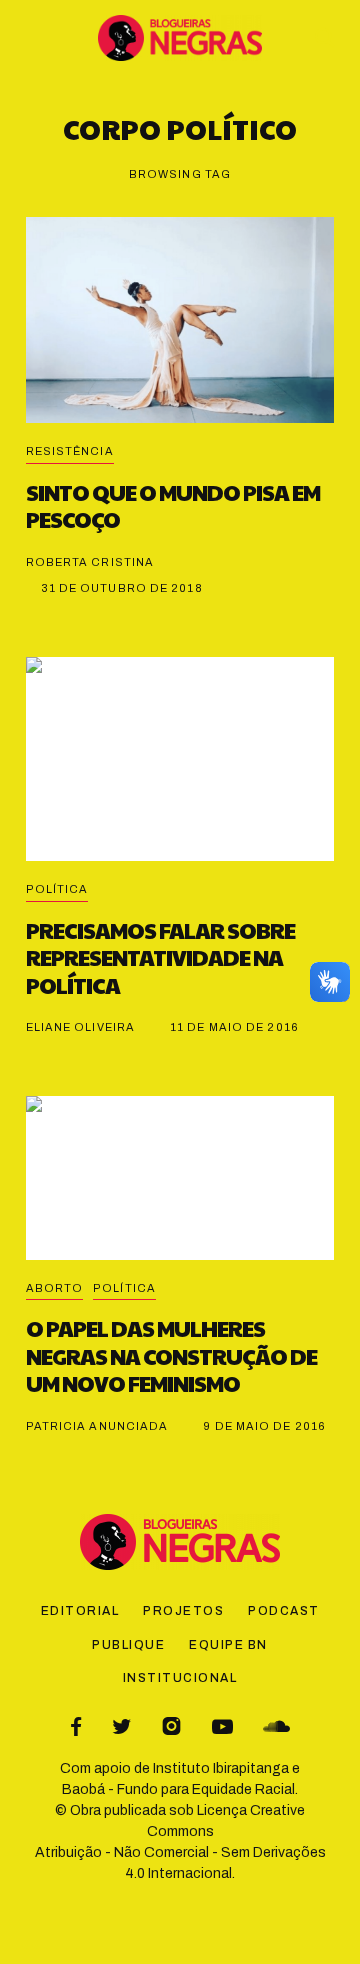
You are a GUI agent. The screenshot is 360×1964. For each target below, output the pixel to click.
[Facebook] (76, 1726)
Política (57, 889)
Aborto (55, 1288)
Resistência (70, 451)
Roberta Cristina (90, 562)
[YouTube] (222, 1726)
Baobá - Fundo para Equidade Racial (178, 1789)
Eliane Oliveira (81, 1027)
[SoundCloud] (276, 1726)
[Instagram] (171, 1726)
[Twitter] (121, 1726)
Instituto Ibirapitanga (221, 1768)
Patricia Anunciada (97, 1426)
